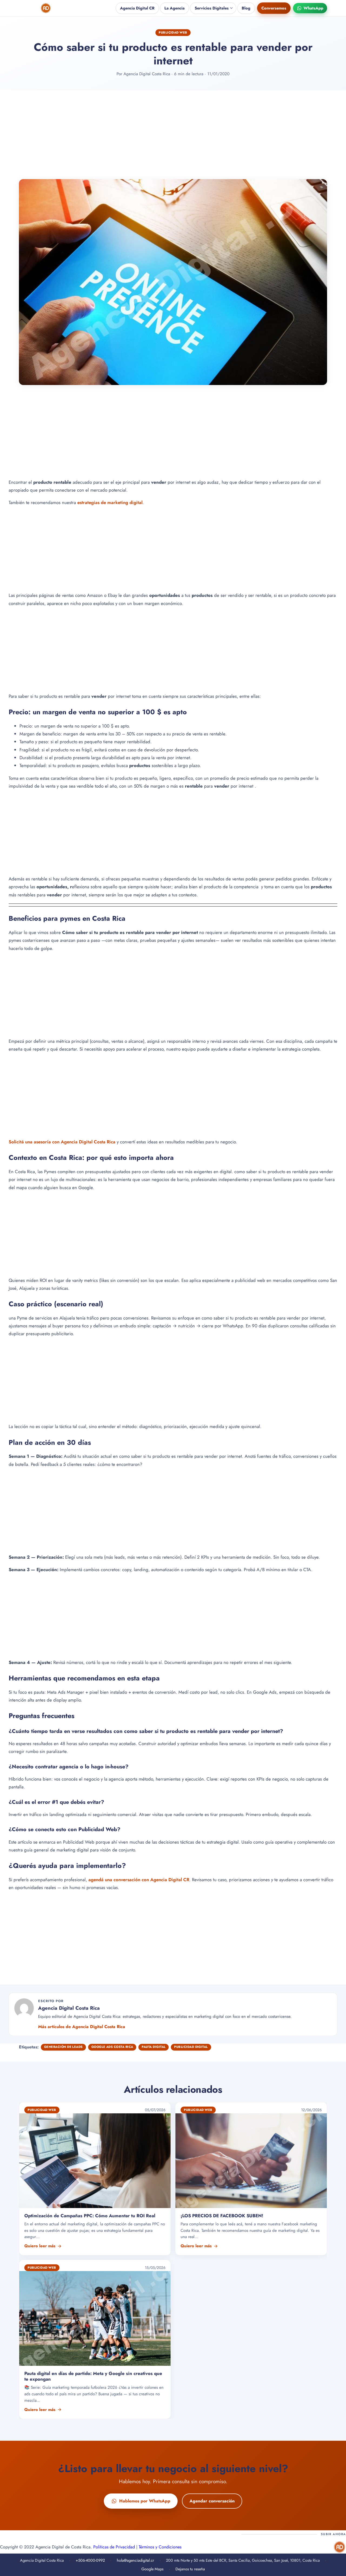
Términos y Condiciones (160, 2547)
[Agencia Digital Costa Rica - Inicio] (46, 8)
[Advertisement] (173, 135)
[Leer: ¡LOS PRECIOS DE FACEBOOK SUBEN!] (251, 2179)
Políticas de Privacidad (114, 2547)
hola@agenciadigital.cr (135, 2560)
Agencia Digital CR (137, 8)
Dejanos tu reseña (190, 2569)
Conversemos (274, 8)
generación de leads (63, 2047)
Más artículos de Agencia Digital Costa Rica (82, 2027)
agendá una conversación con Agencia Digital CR (139, 1879)
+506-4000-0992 (90, 2560)
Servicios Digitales (212, 8)
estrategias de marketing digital (110, 502)
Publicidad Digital (191, 2047)
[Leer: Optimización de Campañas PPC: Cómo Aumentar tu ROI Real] (95, 2179)
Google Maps (152, 2569)
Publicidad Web (173, 32)
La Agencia (174, 8)
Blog (246, 8)
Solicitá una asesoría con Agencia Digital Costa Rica (62, 1141)
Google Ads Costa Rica (112, 2047)
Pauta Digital (154, 2047)
